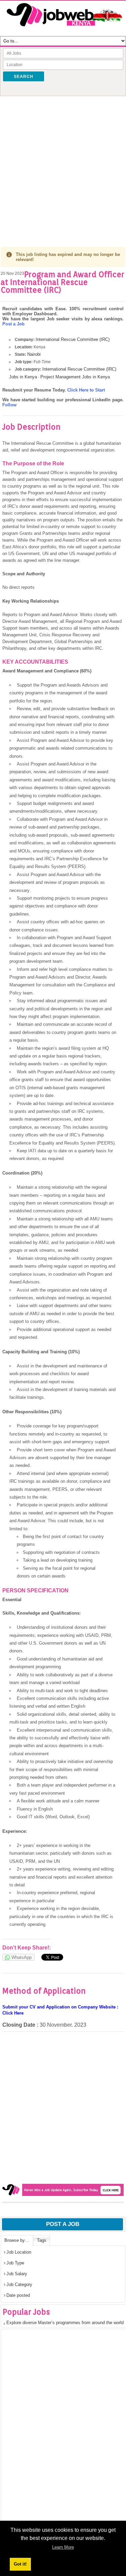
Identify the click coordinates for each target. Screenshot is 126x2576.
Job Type (15, 2263)
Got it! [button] (20, 2564)
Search (24, 77)
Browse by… (17, 2240)
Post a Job (13, 324)
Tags (42, 2240)
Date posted (18, 2295)
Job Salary (17, 2274)
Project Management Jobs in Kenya (75, 377)
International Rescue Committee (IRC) (73, 339)
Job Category (19, 2284)
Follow (9, 405)
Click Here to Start (86, 390)
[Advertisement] (63, 164)
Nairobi (34, 354)
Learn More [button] (63, 2547)
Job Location (19, 2252)
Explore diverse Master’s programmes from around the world (65, 2323)
